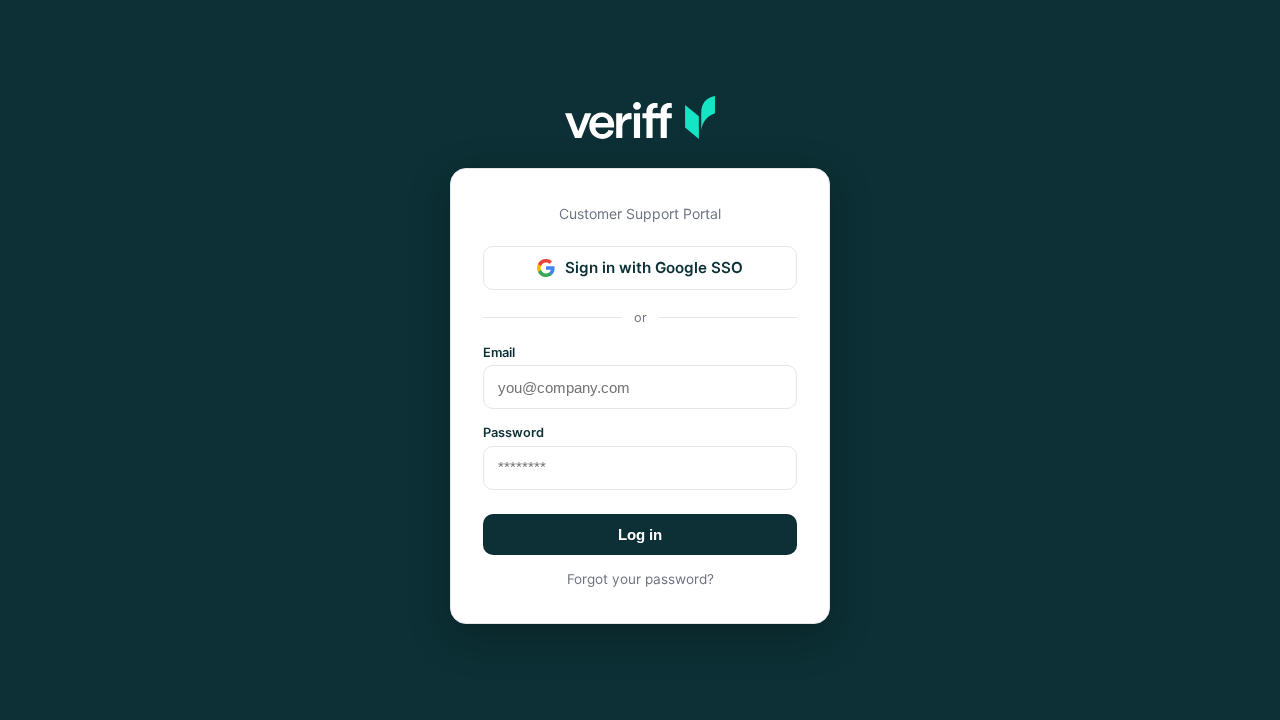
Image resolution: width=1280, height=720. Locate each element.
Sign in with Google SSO (654, 267)
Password (513, 432)
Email (499, 352)
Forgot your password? (640, 579)
